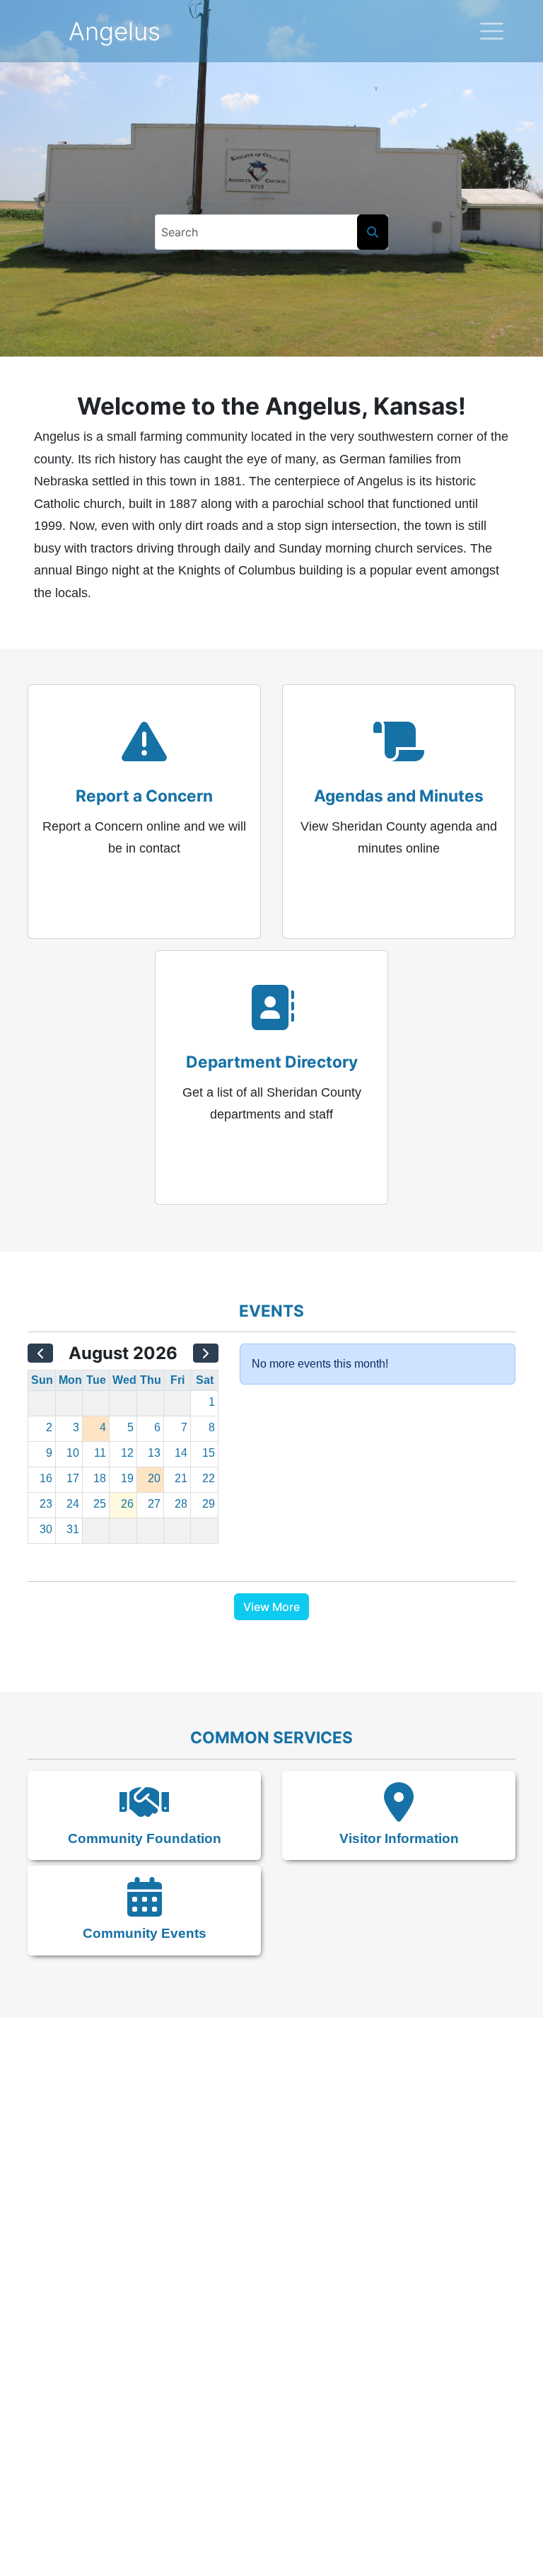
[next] (206, 1353)
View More (271, 1607)
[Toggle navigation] (492, 31)
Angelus (115, 31)
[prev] (40, 1353)
